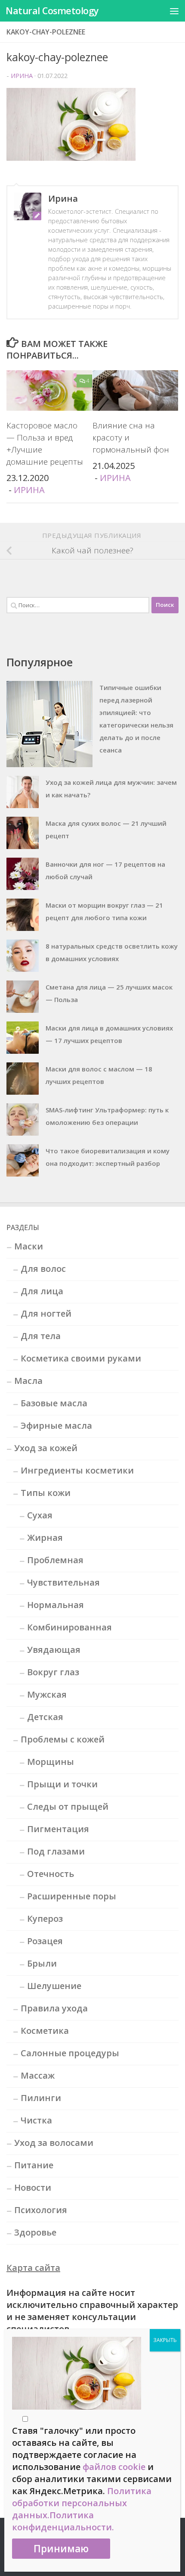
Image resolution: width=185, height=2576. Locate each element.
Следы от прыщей (68, 1806)
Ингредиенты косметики (77, 1470)
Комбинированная (69, 1627)
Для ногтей (46, 1313)
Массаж (38, 2075)
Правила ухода (54, 2008)
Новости (33, 2187)
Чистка (36, 2120)
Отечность (51, 1874)
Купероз (45, 1919)
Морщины (51, 1762)
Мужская (47, 1694)
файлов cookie (114, 2467)
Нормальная (55, 1605)
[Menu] (174, 11)
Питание (34, 2165)
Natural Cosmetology (52, 11)
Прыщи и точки (62, 1784)
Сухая (40, 1515)
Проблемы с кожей (63, 1739)
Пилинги (41, 2098)
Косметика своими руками (81, 1358)
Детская (45, 1717)
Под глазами (56, 1851)
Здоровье (35, 2232)
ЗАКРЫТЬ (165, 2340)
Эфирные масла (56, 1425)
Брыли (42, 1963)
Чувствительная (63, 1582)
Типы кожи (46, 1493)
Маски (29, 1246)
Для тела (41, 1336)
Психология (41, 2210)
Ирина (22, 75)
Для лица (42, 1291)
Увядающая (54, 1650)
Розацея (45, 1941)
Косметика (45, 2031)
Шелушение (54, 1986)
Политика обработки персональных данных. (82, 2503)
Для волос (43, 1269)
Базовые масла (54, 1403)
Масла (28, 1381)
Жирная (45, 1538)
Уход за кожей (46, 1448)
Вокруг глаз (53, 1672)
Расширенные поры (72, 1896)
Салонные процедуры (70, 2053)
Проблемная (55, 1560)
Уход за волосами (54, 2143)
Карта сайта (33, 2268)
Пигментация (58, 1829)
